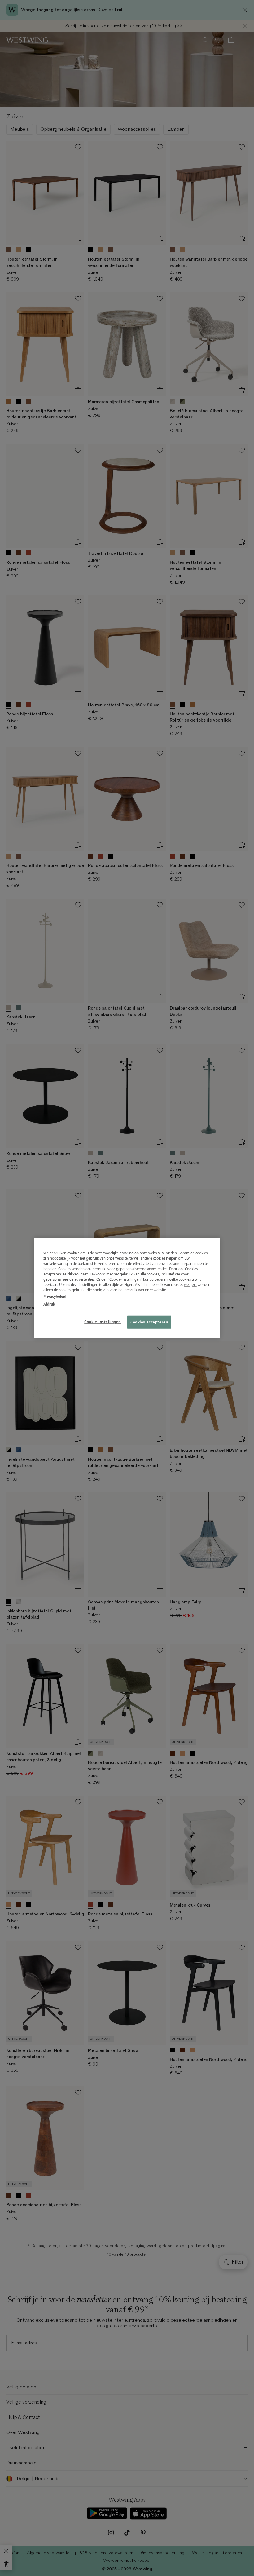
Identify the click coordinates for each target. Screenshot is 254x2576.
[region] (127, 1288)
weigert (190, 1285)
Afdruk (49, 1304)
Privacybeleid (55, 1296)
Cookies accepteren (149, 1322)
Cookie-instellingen (103, 1322)
